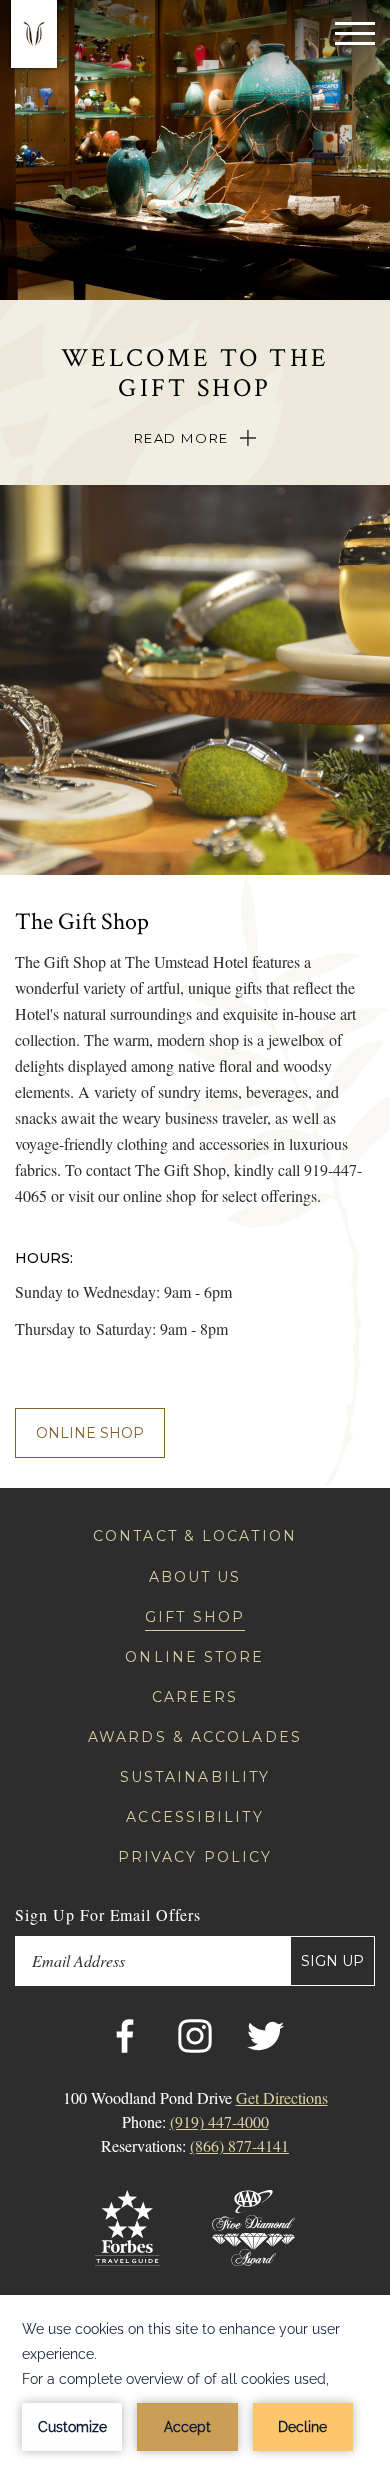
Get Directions (282, 2097)
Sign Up (332, 1961)
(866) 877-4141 (239, 2145)
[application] (195, 2384)
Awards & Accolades (195, 1737)
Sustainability (195, 1777)
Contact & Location (195, 1536)
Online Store (194, 1657)
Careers (195, 1697)
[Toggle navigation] (355, 32)
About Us (195, 1577)
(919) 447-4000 (219, 2121)
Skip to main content (59, 12)
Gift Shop (195, 1617)
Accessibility (194, 1817)
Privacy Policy (195, 1857)
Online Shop (90, 1433)
